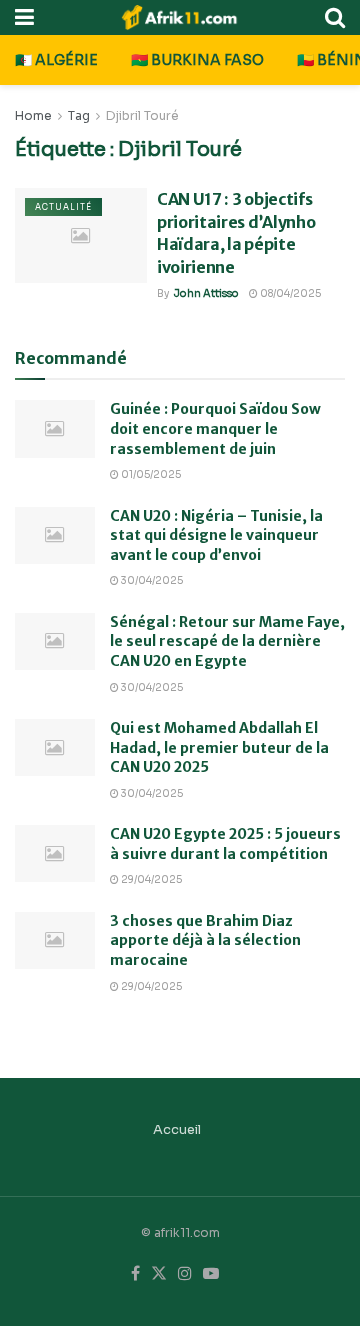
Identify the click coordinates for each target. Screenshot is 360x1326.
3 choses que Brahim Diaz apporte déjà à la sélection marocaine (205, 940)
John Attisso (206, 293)
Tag (79, 115)
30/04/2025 (151, 580)
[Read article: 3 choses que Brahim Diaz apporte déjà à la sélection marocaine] (55, 940)
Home (33, 115)
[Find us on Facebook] (135, 1274)
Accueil (177, 1129)
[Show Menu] (24, 17)
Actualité (63, 207)
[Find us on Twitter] (159, 1274)
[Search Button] (335, 17)
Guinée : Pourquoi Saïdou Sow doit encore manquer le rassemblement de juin (215, 428)
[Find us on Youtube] (211, 1274)
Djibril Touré (142, 115)
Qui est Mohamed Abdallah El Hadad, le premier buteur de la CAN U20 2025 (219, 747)
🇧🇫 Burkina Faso (197, 60)
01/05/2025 (150, 474)
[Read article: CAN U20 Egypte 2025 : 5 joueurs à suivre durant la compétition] (55, 853)
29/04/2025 (150, 879)
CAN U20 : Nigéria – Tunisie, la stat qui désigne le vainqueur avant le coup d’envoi (216, 535)
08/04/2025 (289, 293)
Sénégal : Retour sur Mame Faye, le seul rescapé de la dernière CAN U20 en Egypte (227, 641)
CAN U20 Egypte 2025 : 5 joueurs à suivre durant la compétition (225, 844)
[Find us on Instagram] (185, 1274)
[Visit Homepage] (180, 17)
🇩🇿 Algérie (56, 60)
